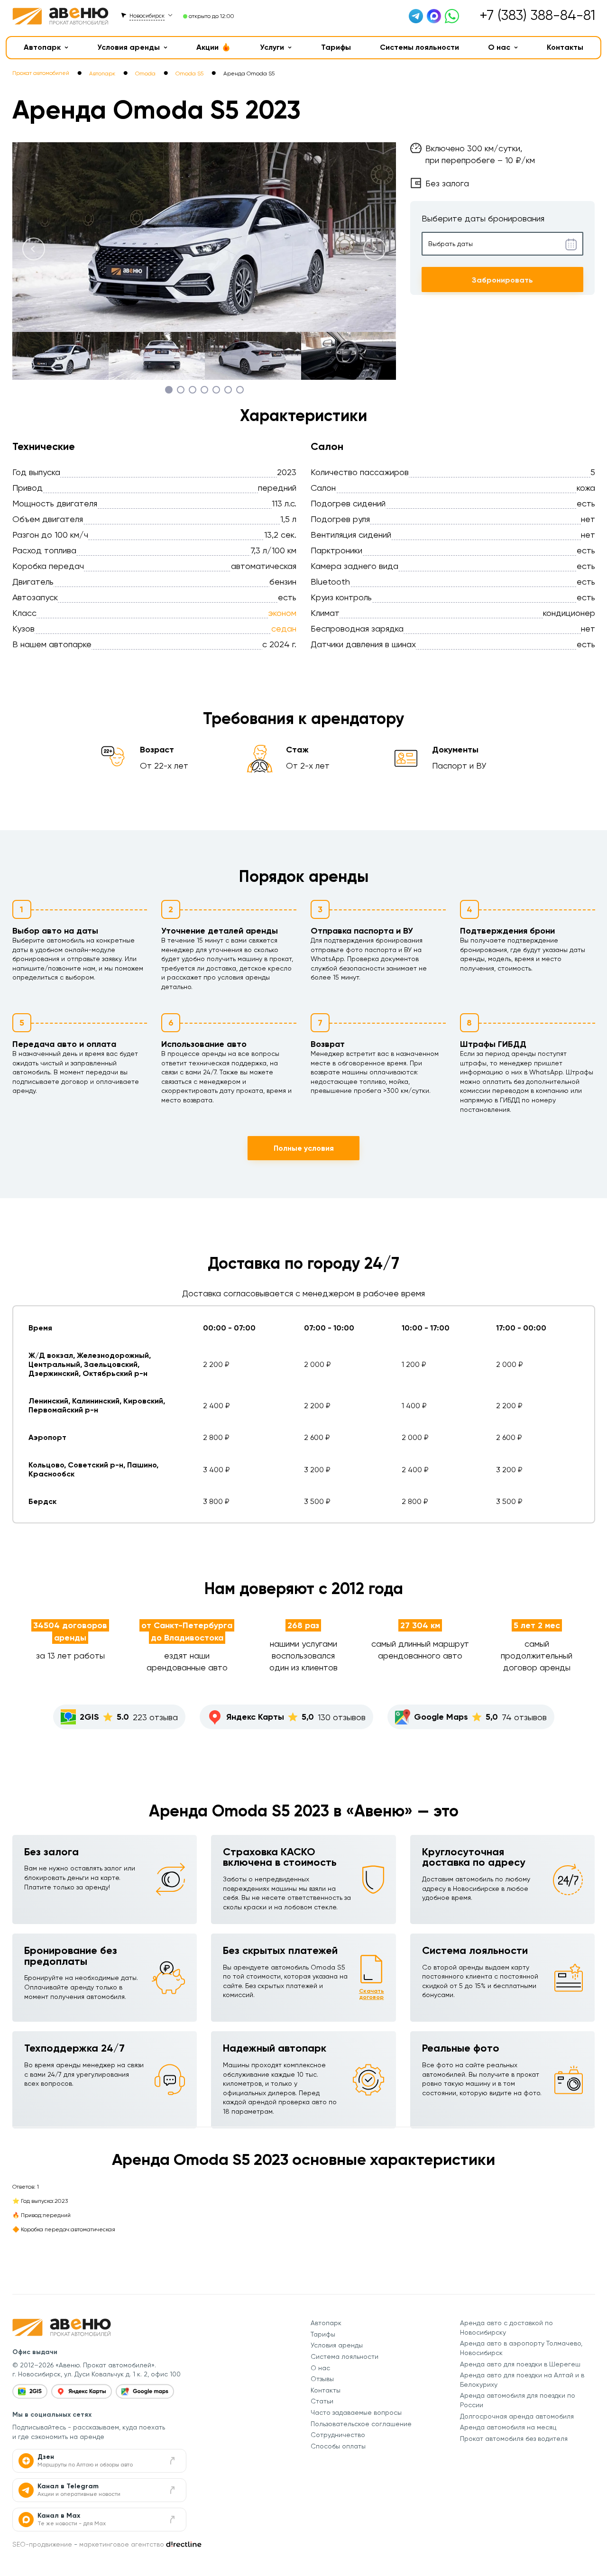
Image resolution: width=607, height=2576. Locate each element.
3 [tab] (192, 390)
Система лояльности (345, 2356)
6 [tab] (228, 390)
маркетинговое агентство (122, 2544)
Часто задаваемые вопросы (356, 2412)
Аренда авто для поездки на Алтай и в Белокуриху (522, 2380)
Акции (207, 47)
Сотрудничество (338, 2435)
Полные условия (304, 1148)
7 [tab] (240, 390)
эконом (282, 613)
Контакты (565, 47)
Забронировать (502, 280)
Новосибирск (147, 16)
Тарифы (336, 47)
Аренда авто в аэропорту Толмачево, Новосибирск (521, 2348)
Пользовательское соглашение (361, 2424)
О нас (499, 47)
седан (284, 628)
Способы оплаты (338, 2446)
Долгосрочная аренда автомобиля (517, 2416)
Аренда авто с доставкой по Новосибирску (506, 2328)
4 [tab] (204, 390)
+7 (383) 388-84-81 (537, 15)
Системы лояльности (419, 47)
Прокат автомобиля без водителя (514, 2438)
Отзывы (322, 2379)
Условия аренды (129, 47)
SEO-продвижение (42, 2544)
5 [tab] (216, 390)
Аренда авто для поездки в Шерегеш (520, 2364)
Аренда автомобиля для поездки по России (518, 2400)
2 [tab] (180, 390)
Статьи (322, 2401)
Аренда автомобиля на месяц (508, 2427)
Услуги (272, 47)
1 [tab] (169, 390)
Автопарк (42, 47)
